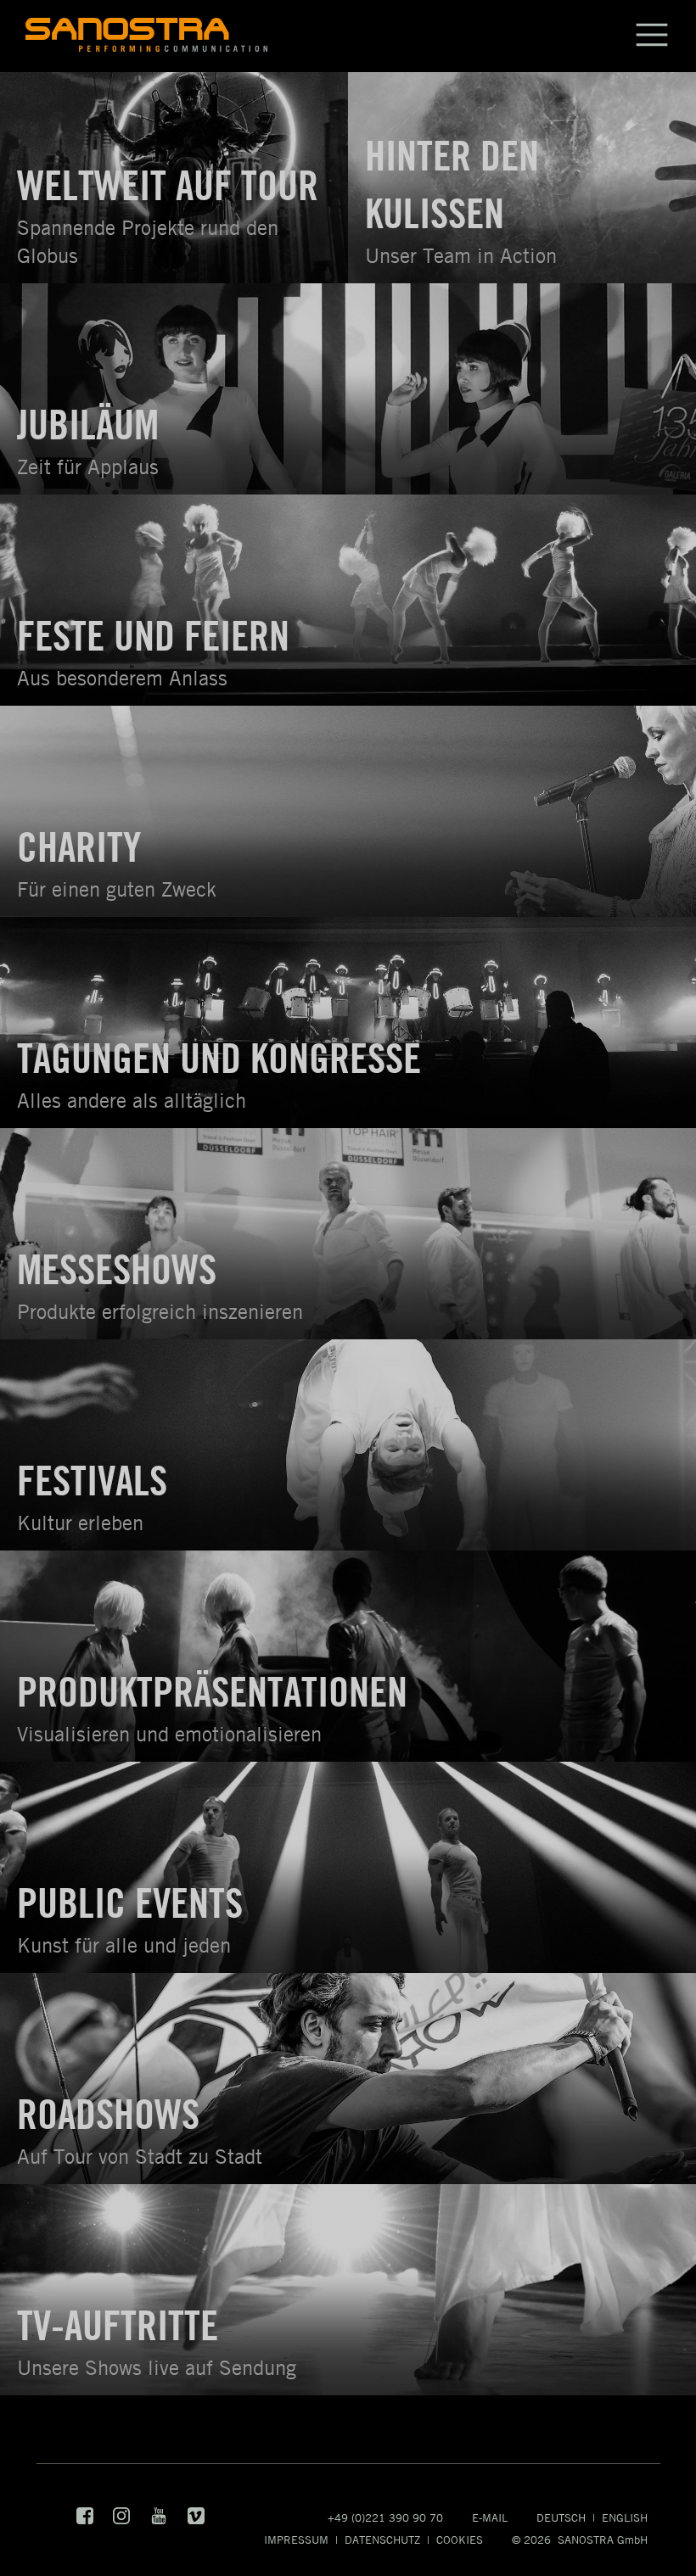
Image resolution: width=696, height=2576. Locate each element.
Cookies (460, 2540)
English (625, 2517)
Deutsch (561, 2517)
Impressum (296, 2540)
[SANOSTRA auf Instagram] (123, 2520)
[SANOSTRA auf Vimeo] (196, 2520)
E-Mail (490, 2517)
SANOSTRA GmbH (603, 2540)
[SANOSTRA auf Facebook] (86, 2520)
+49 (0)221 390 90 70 (385, 2517)
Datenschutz (382, 2540)
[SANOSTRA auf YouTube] (160, 2520)
